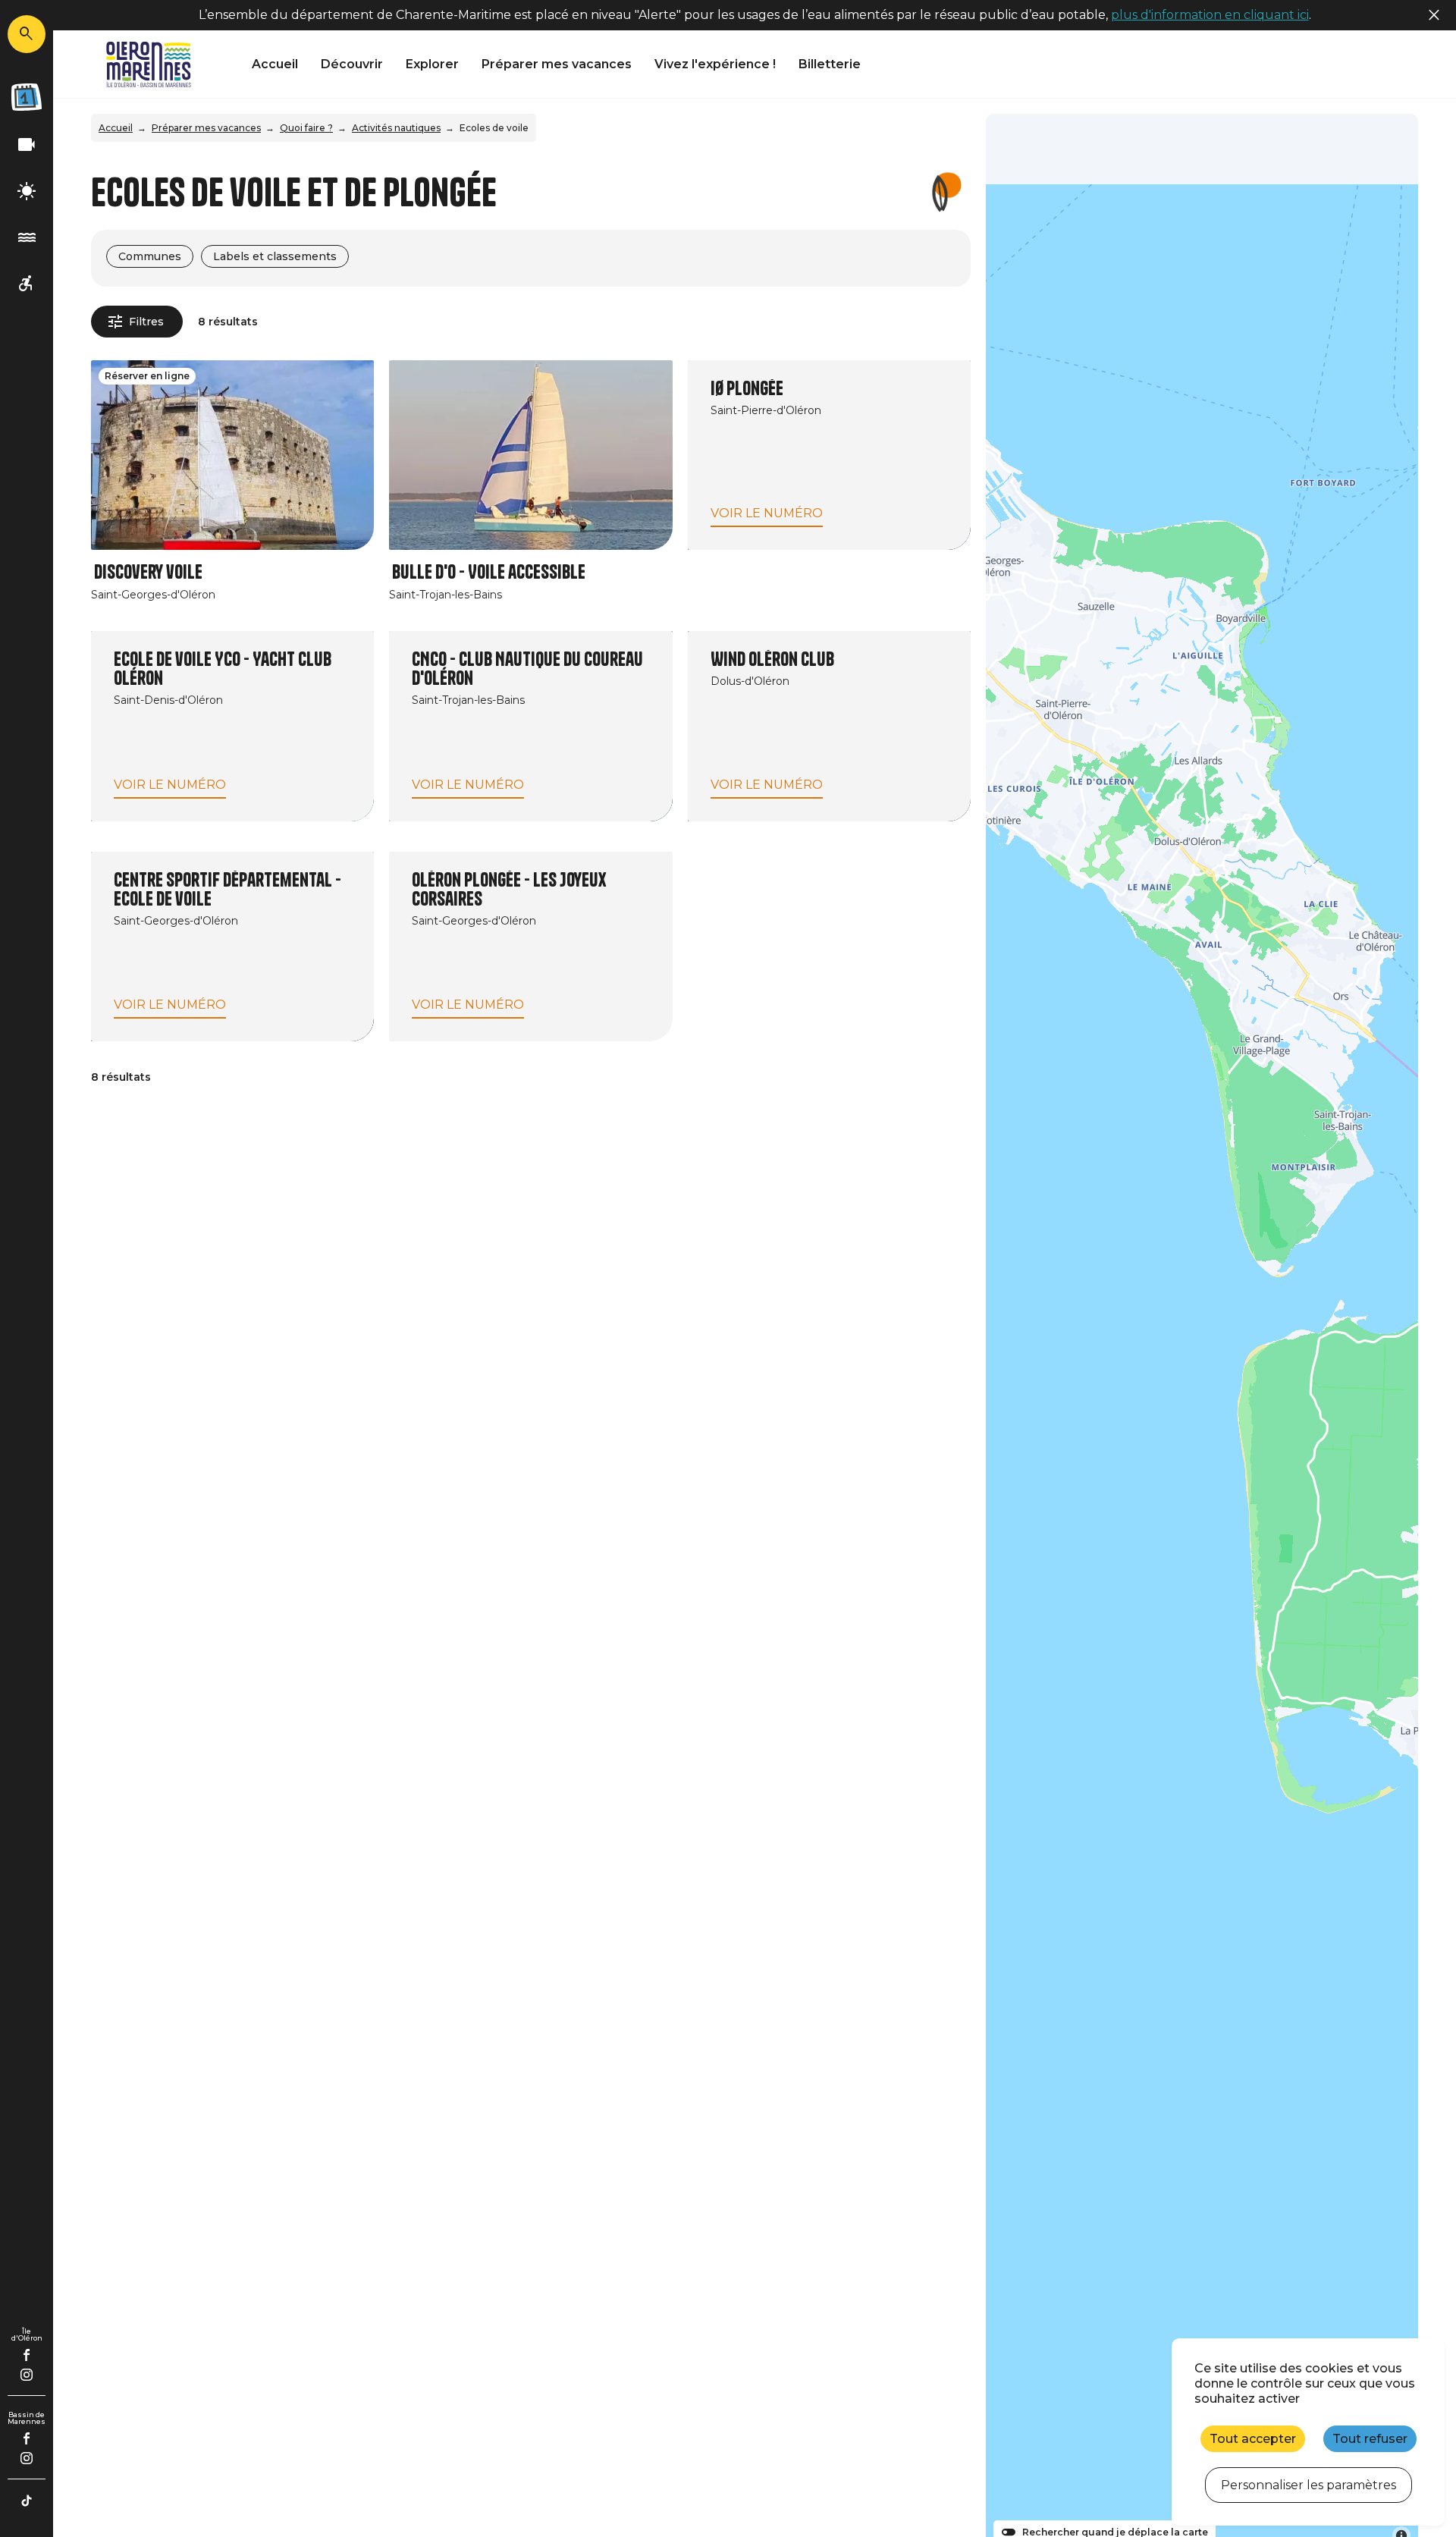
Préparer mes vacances (557, 64)
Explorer (432, 64)
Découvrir (352, 64)
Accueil (275, 64)
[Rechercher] (27, 34)
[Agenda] (27, 97)
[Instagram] (27, 2375)
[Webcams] (27, 145)
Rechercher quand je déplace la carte (1115, 2532)
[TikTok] (27, 2501)
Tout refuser (1370, 2439)
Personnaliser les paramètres (1309, 2485)
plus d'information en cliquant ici (1210, 15)
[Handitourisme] (27, 284)
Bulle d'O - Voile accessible (489, 572)
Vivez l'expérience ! (715, 64)
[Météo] (27, 192)
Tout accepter (1253, 2439)
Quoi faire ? (306, 128)
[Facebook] (27, 2355)
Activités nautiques (396, 128)
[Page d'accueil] (149, 64)
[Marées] (27, 238)
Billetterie (830, 64)
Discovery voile (148, 572)
